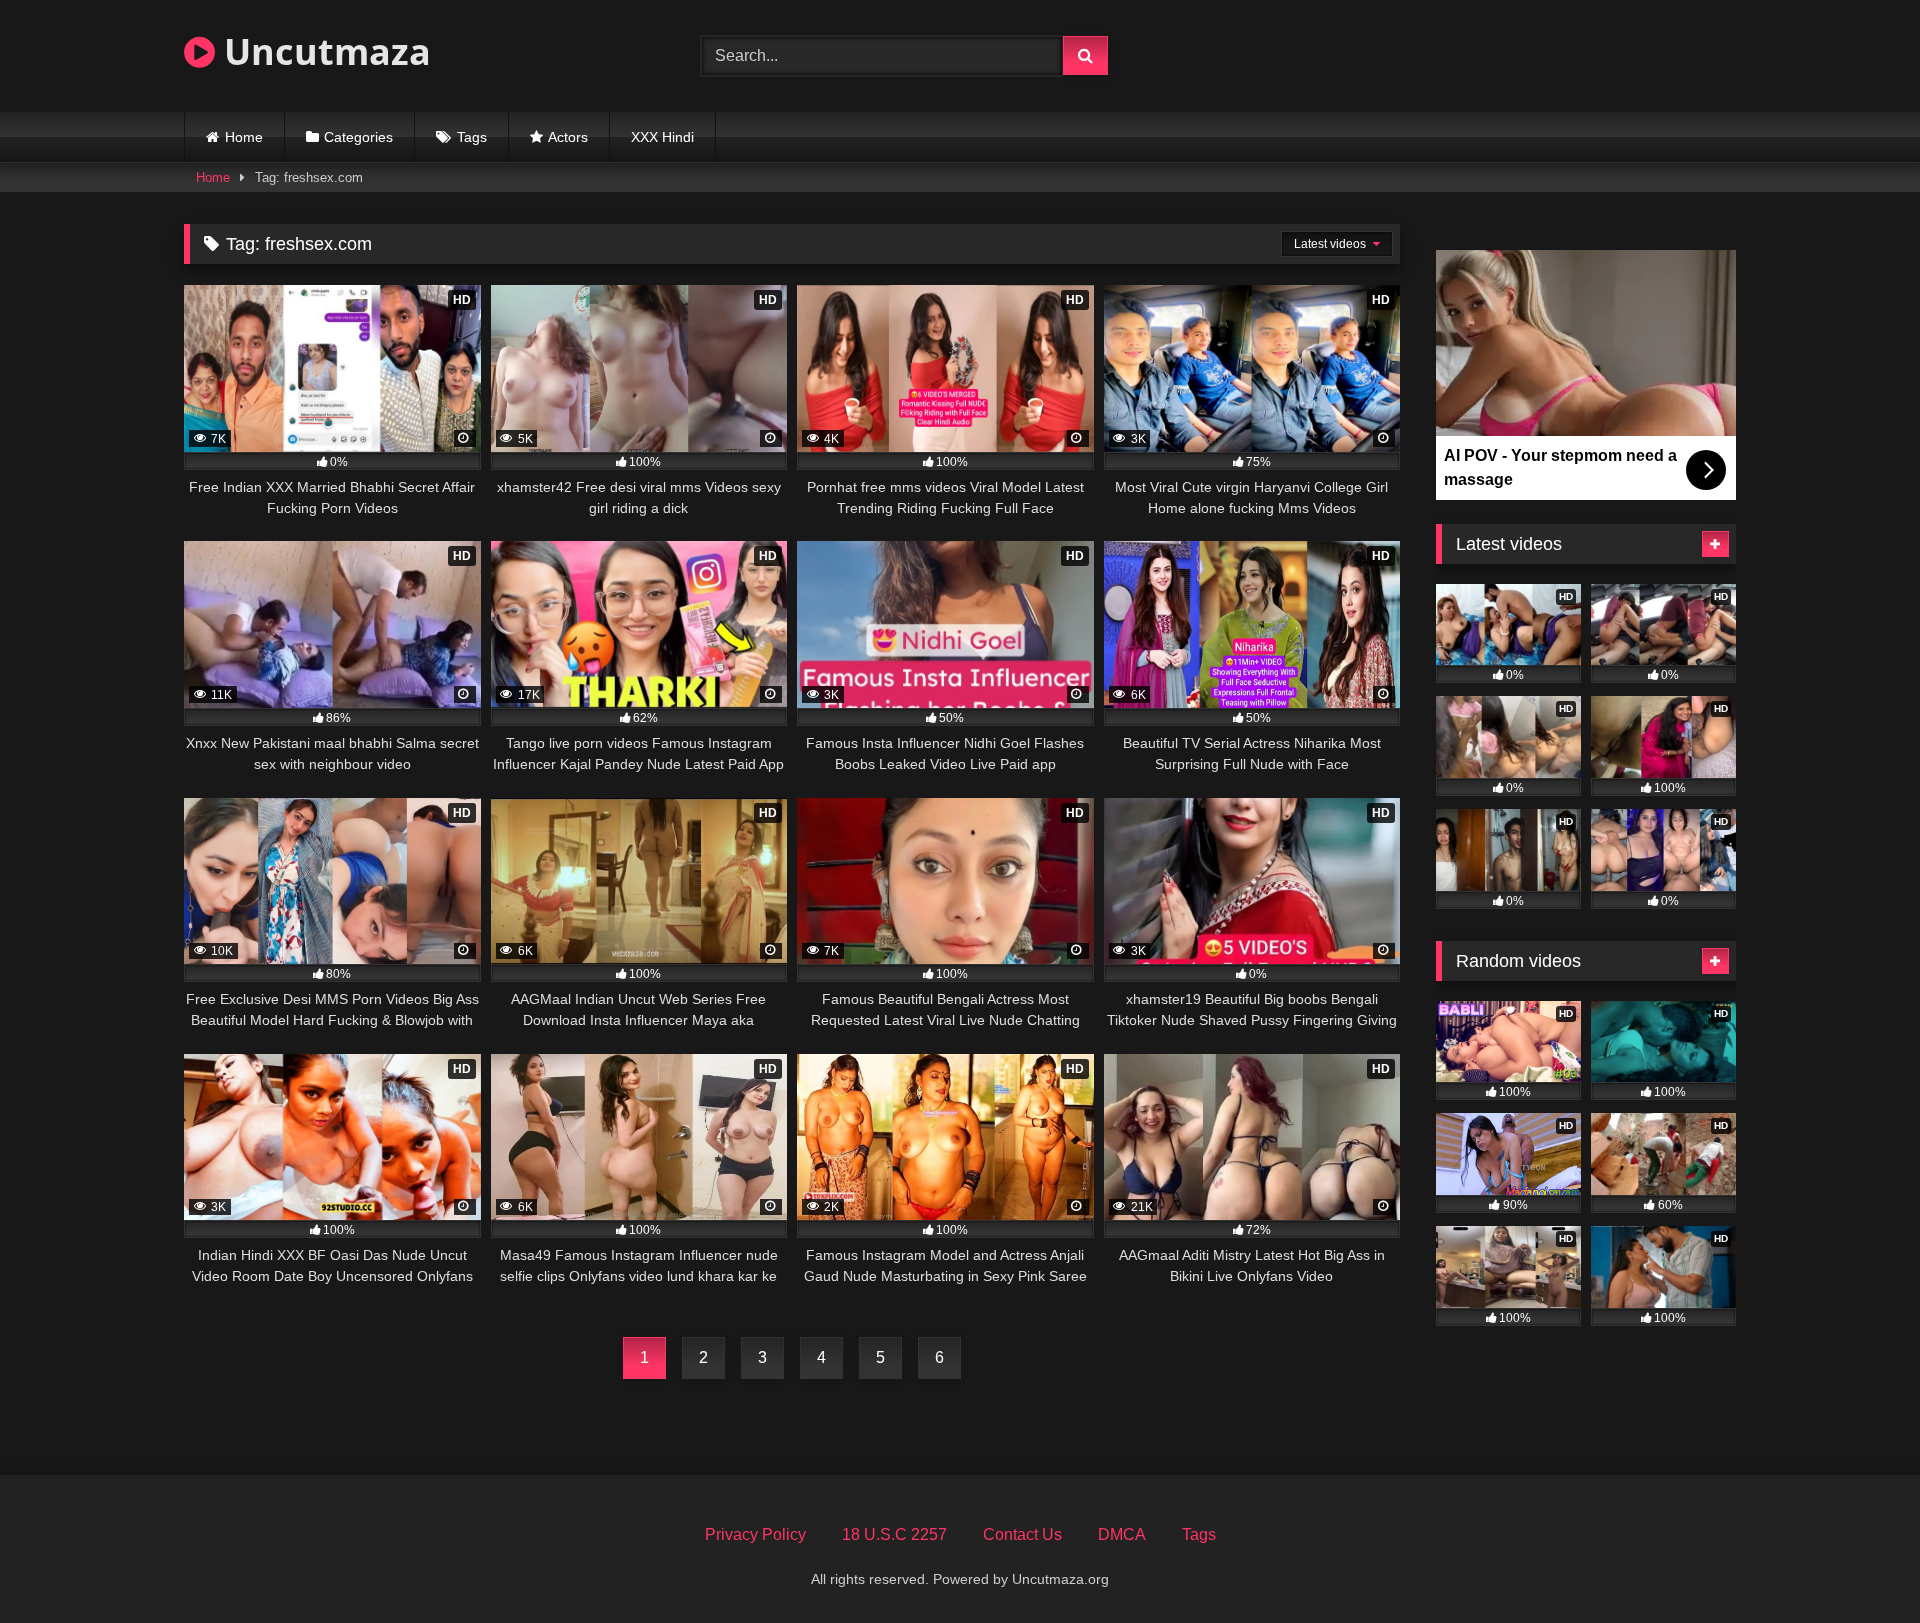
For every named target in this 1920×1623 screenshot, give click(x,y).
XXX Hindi (662, 137)
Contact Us (1022, 1534)
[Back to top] (1858, 1563)
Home (244, 137)
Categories (358, 137)
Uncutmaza (323, 51)
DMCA (1122, 1534)
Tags (472, 137)
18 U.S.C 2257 (894, 1534)
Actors (568, 137)
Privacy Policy (755, 1534)
